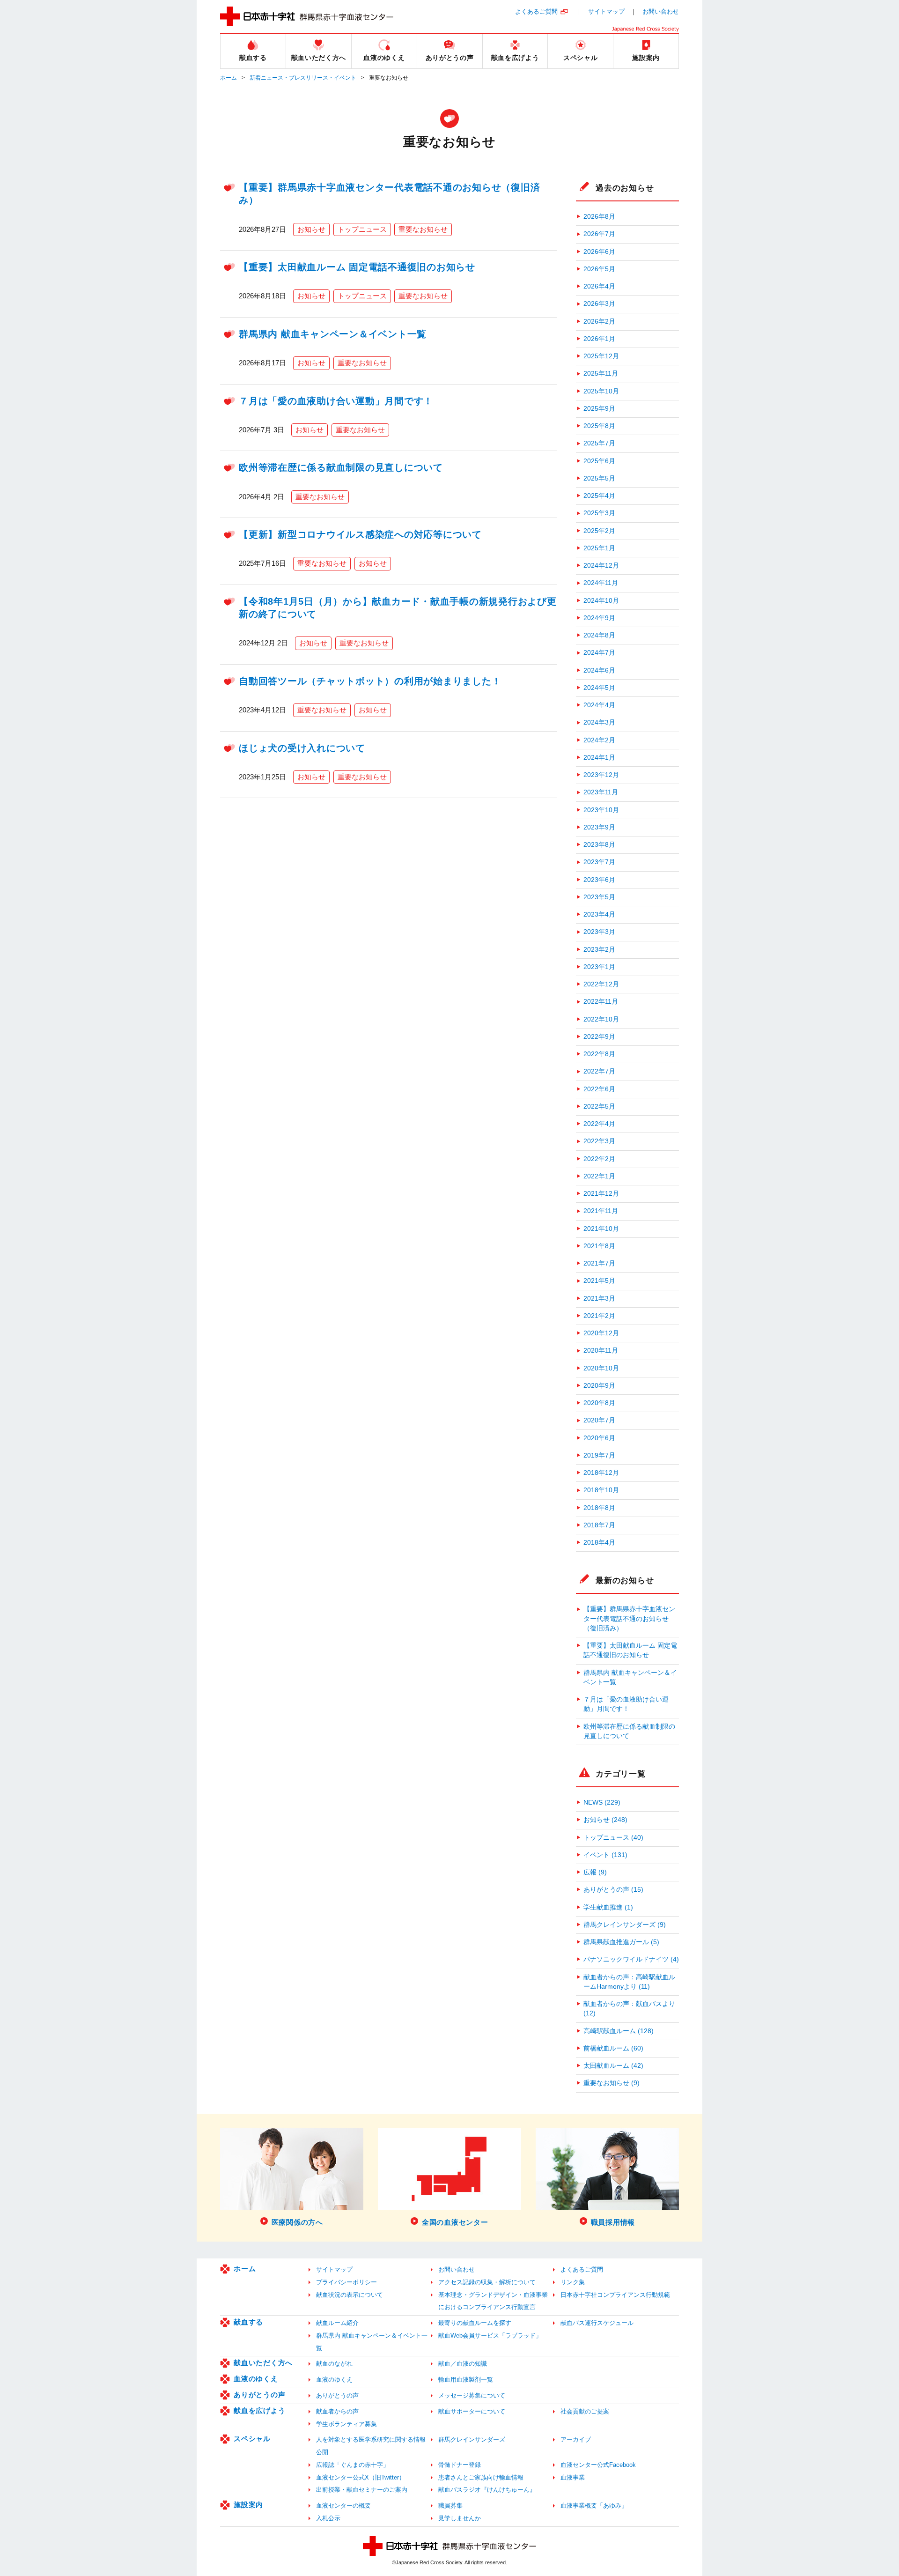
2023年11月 (601, 792)
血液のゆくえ (256, 2379)
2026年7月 (599, 234)
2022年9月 (599, 1037)
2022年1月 (599, 1176)
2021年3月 (599, 1299)
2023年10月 (601, 810)
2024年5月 (599, 688)
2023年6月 (599, 880)
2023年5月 (599, 897)
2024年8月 (599, 635)
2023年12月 (601, 775)
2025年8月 (599, 426)
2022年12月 (601, 984)
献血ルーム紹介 (337, 2323)
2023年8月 (599, 845)
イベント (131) (605, 1855)
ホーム (228, 78)
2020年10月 (601, 1368)
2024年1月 (599, 758)
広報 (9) (595, 1872)
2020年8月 (599, 1403)
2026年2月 (599, 322)
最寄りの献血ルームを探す (475, 2323)
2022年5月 (599, 1107)
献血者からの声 (337, 2411)
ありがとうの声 (259, 2395)
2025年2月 (599, 531)
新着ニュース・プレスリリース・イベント (303, 78)
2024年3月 (599, 722)
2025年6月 (599, 461)
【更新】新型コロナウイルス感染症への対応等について (360, 534)
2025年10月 (601, 391)
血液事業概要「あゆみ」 (594, 2506)
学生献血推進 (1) (608, 1907)
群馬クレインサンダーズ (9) (625, 1925)
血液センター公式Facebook (598, 2465)
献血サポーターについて (472, 2411)
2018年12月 (601, 1473)
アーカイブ (576, 2439)
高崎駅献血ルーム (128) (619, 2031)
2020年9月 (599, 1386)
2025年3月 (599, 513)
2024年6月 (599, 670)
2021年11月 (601, 1211)
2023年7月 (599, 862)
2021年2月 (599, 1316)
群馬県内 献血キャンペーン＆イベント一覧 (333, 334)
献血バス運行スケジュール (597, 2323)
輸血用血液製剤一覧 (466, 2380)
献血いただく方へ (263, 2363)
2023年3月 (599, 932)
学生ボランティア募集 (346, 2424)
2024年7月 (599, 653)
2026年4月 (599, 286)
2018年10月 (601, 1490)
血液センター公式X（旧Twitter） (361, 2477)
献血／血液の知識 (463, 2364)
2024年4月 (599, 705)
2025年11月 (601, 374)
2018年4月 (599, 1543)
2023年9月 (599, 827)
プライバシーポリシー (346, 2282)
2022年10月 (601, 1019)
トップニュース (362, 229)
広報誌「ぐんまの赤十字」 (353, 2465)
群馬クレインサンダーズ (472, 2439)
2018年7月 (599, 1525)
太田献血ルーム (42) (613, 2066)
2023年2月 (599, 950)
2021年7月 (599, 1263)
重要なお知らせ (423, 229)
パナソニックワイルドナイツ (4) (631, 1959)
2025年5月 (599, 478)
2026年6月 (599, 252)
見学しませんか (460, 2518)
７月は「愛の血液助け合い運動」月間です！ (336, 401)
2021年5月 (599, 1281)
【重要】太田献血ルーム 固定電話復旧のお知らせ (357, 267)
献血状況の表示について (350, 2295)
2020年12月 (601, 1333)
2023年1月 (599, 967)
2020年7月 (599, 1420)
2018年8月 (599, 1508)
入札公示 (328, 2518)
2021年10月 (601, 1229)
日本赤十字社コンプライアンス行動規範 (615, 2295)
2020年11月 (601, 1351)
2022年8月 (599, 1054)
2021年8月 (599, 1246)
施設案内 (248, 2505)
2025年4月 (599, 496)
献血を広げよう (259, 2410)
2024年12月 (601, 566)
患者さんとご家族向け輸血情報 (481, 2477)
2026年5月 (599, 269)
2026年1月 (599, 339)
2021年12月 (601, 1194)
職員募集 (450, 2506)
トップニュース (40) (613, 1838)
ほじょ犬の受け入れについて (302, 748)
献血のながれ (334, 2364)
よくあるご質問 (536, 11)
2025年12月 (601, 356)
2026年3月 (599, 304)
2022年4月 (599, 1124)
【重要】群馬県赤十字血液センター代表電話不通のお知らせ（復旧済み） (629, 1619)
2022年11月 (601, 1002)
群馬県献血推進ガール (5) (621, 1942)
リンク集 (573, 2282)
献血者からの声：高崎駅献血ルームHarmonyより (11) (629, 1982)
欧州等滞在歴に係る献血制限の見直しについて (341, 467)
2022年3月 (599, 1141)
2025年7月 (599, 443)
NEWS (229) (602, 1802)
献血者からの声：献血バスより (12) (629, 2009)
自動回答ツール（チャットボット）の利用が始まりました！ (370, 681)
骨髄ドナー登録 (460, 2465)
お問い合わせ (661, 11)
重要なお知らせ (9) (612, 2083)
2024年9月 (599, 618)
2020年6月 (599, 1438)
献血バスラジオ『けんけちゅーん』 (487, 2490)
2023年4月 (599, 914)
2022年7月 (599, 1071)
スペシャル (252, 2439)
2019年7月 (599, 1455)
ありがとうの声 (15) (613, 1890)
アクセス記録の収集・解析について (487, 2282)
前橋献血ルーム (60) (613, 2048)
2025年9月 (599, 409)
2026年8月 (599, 217)
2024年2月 (599, 740)
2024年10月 (601, 601)
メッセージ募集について (472, 2395)
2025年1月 (599, 548)
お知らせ (311, 229)
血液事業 (573, 2477)
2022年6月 (599, 1089)
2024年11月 (601, 583)
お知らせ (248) (605, 1820)
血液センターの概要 (343, 2506)
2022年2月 (599, 1159)
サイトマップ (606, 11)
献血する (248, 2322)
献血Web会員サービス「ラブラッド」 (490, 2335)
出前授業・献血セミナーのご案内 (362, 2490)
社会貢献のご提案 (585, 2411)
